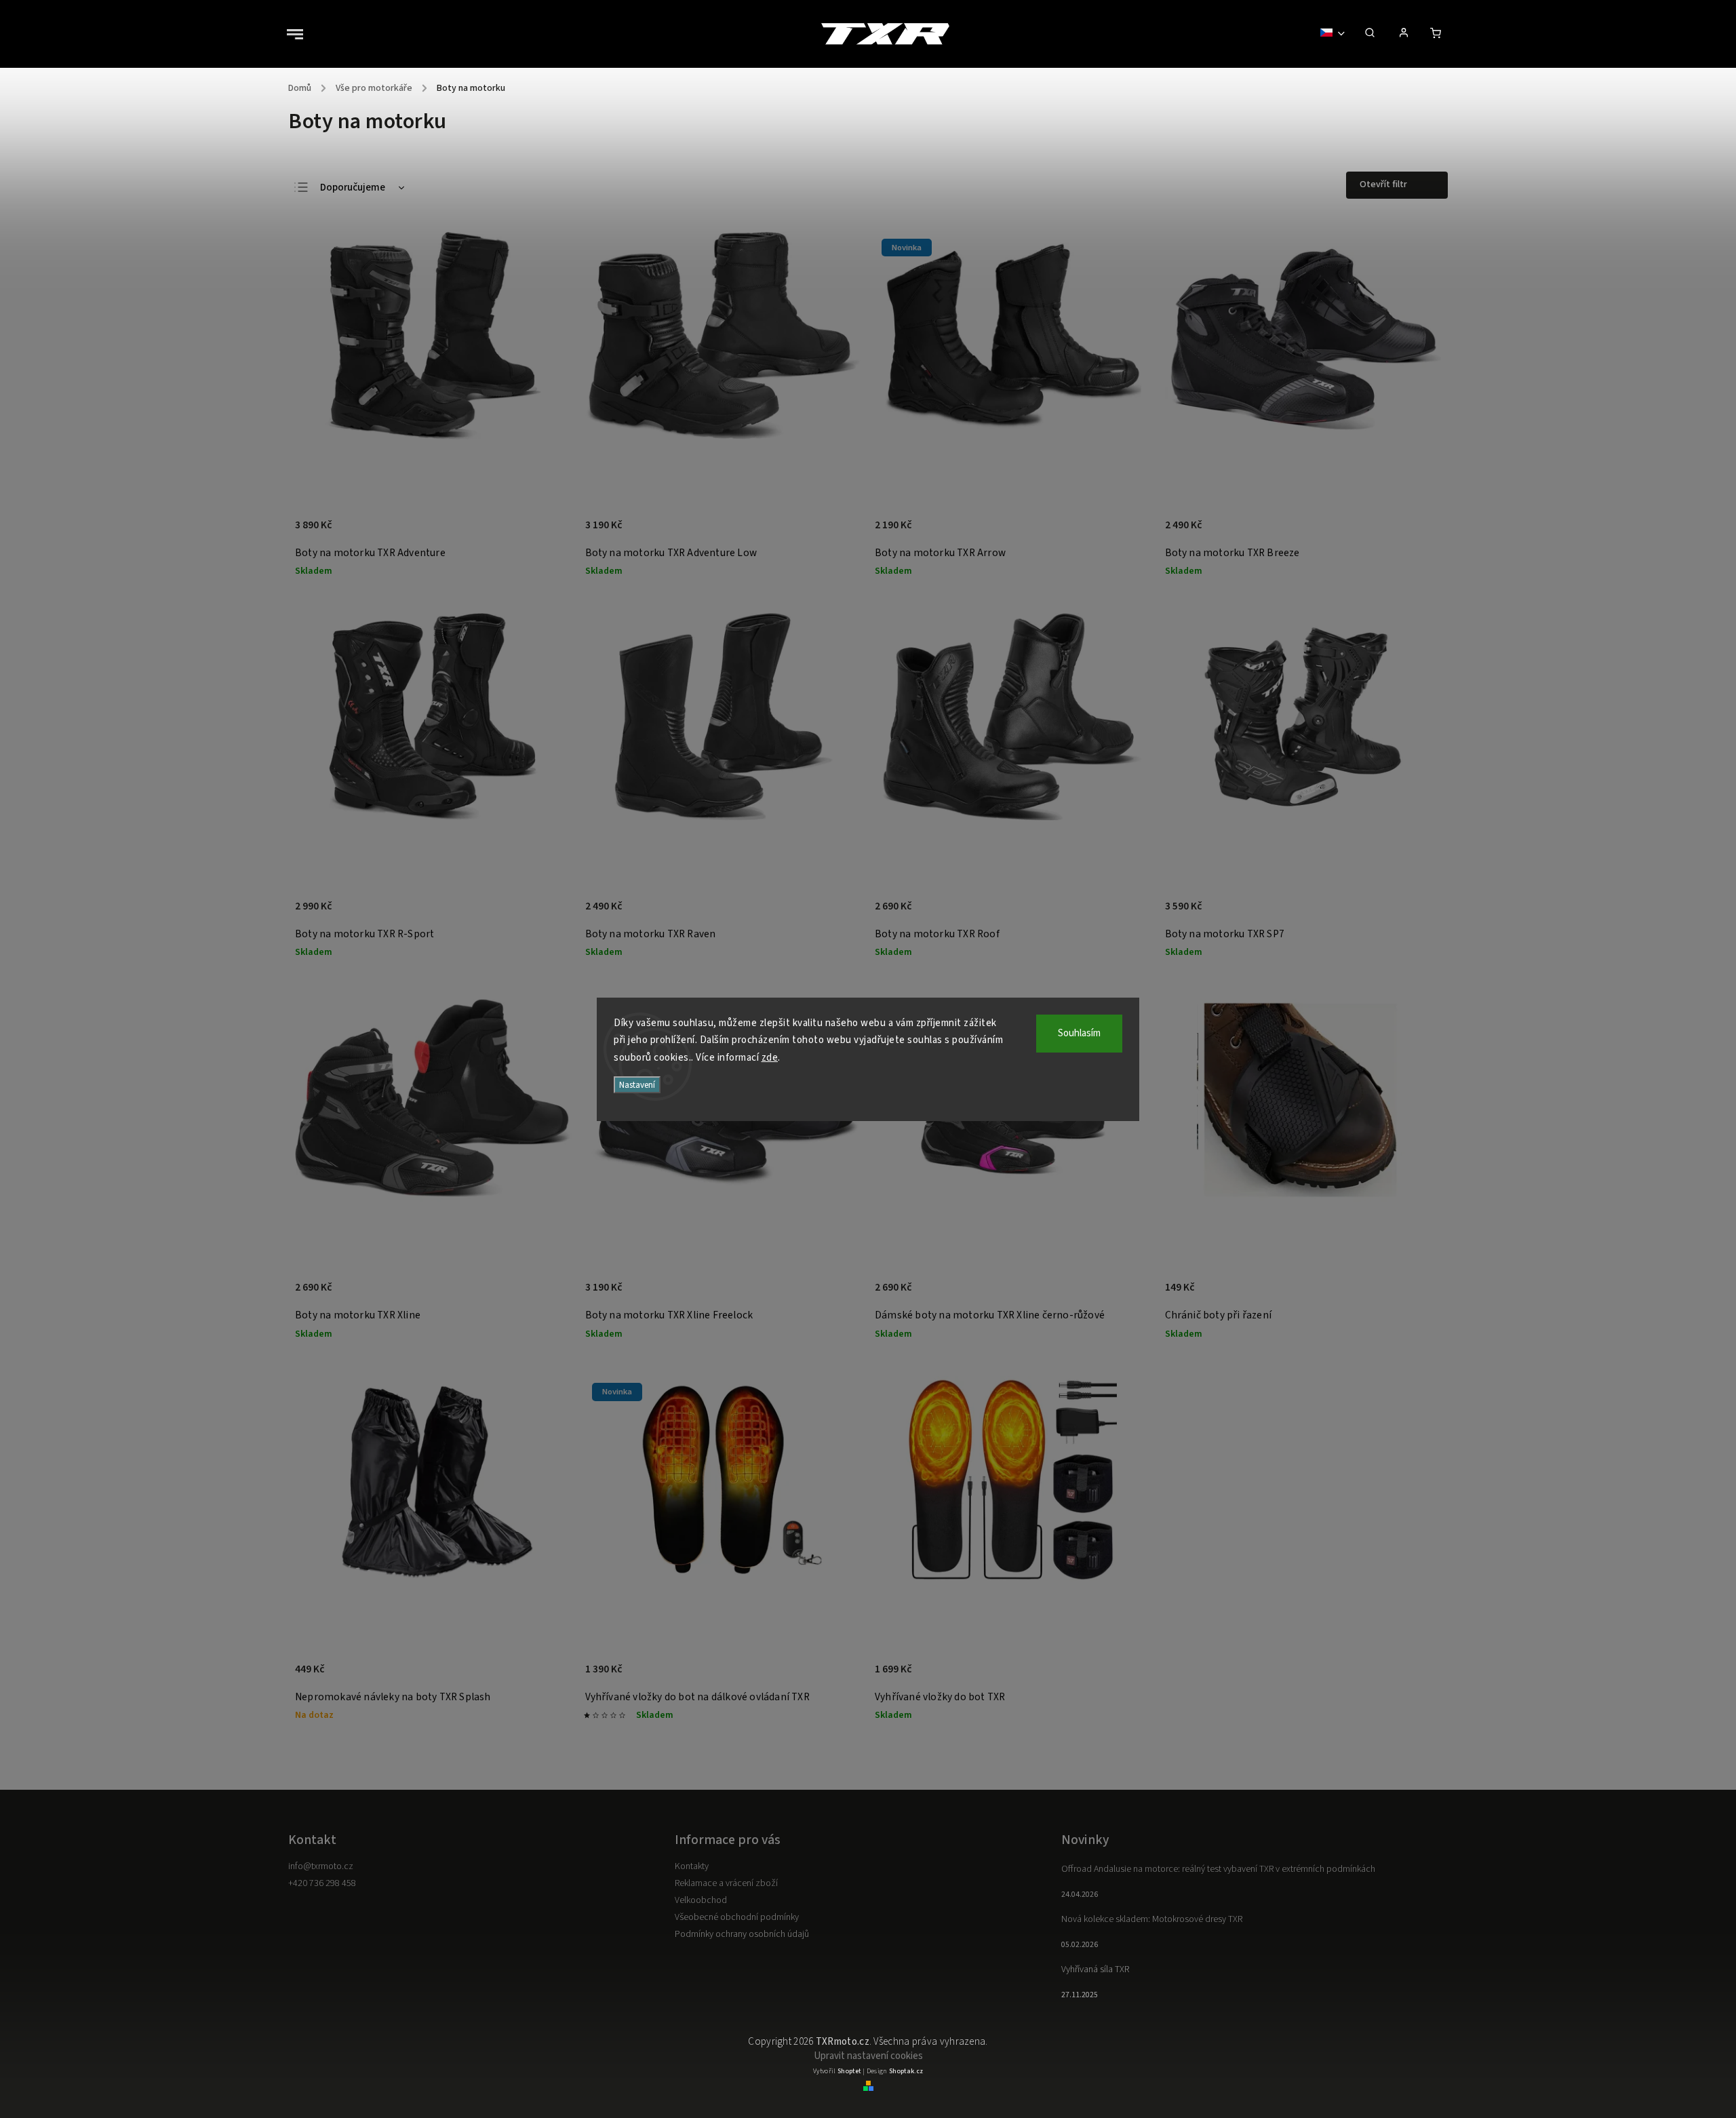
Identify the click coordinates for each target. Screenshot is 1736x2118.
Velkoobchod (701, 1900)
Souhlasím (1079, 1033)
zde (770, 1058)
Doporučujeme (353, 188)
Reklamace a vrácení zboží (726, 1883)
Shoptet (849, 2071)
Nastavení (637, 1085)
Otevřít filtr (1383, 184)
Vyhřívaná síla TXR (1095, 1969)
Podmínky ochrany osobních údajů (742, 1934)
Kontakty (692, 1866)
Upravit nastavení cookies (868, 2056)
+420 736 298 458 (322, 1883)
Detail (547, 532)
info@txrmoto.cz (321, 1866)
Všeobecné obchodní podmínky (737, 1917)
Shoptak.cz (906, 2071)
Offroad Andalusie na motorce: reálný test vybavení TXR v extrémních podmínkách (1218, 1869)
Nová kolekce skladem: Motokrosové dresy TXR (1152, 1919)
